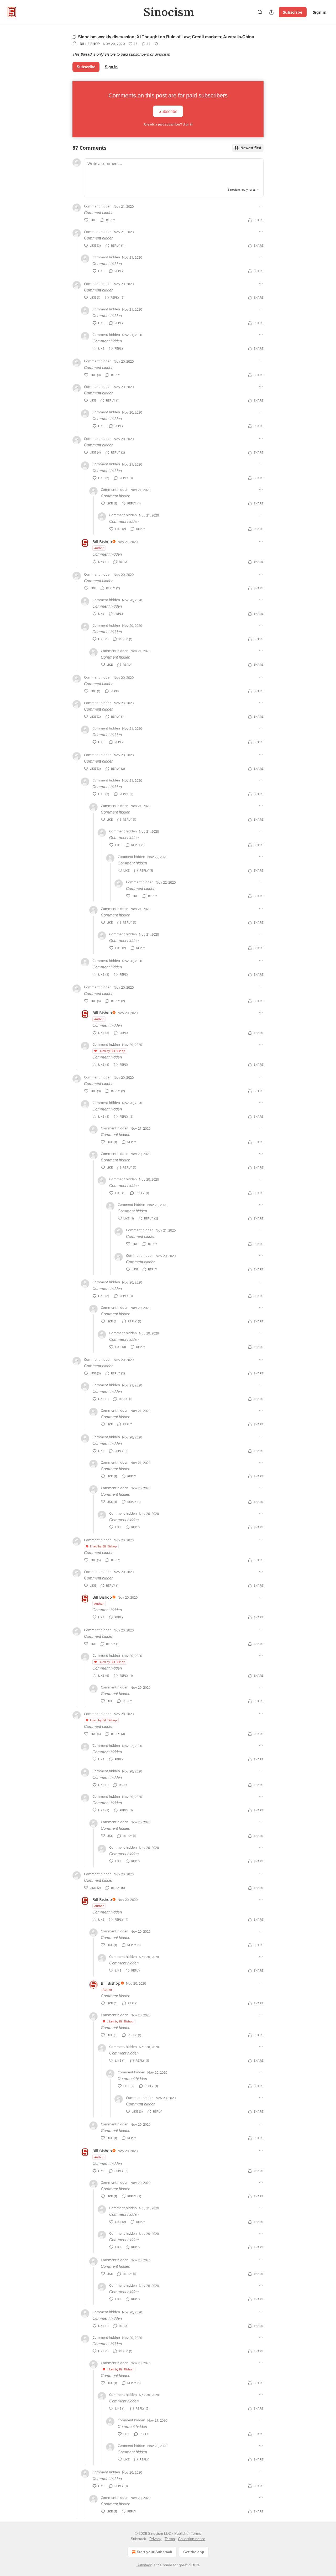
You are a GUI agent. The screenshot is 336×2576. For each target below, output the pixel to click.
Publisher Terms (188, 2533)
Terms (170, 2539)
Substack (144, 2565)
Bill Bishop (90, 44)
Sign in (320, 12)
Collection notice (192, 2539)
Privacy (155, 2539)
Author (99, 548)
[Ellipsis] (261, 206)
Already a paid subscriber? (168, 124)
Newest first (251, 148)
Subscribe (293, 12)
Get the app (194, 2552)
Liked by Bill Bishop (112, 1051)
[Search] (260, 12)
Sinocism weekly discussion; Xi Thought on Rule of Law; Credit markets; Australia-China (166, 37)
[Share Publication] (271, 12)
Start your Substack (154, 2552)
